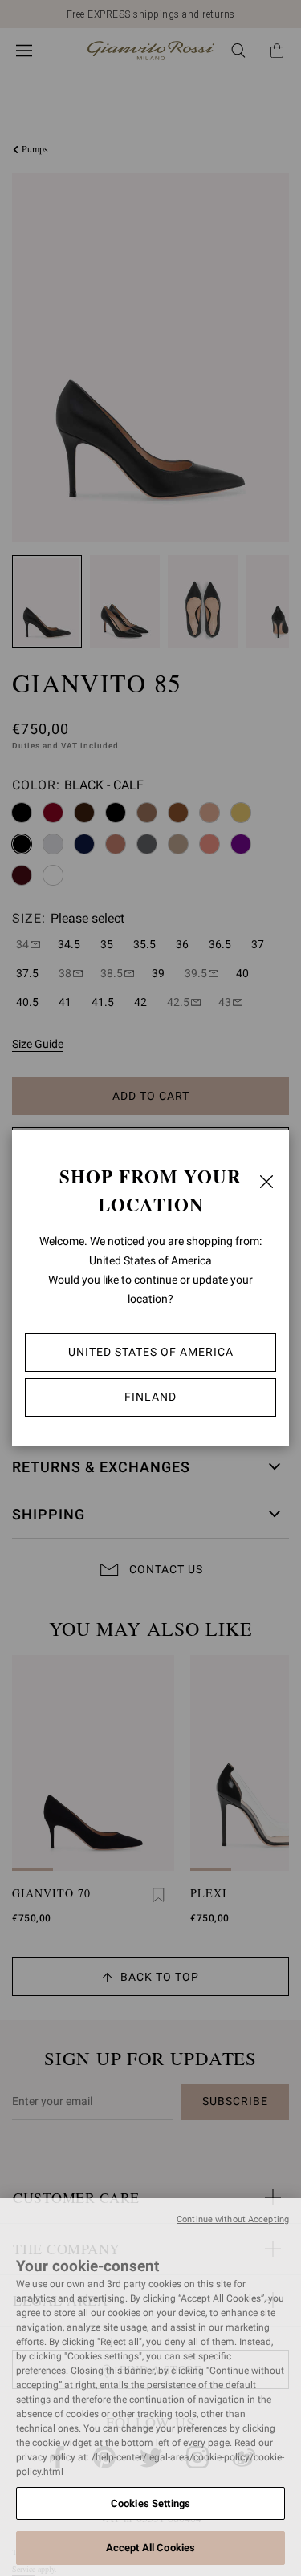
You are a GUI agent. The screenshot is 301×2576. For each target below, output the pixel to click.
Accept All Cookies (150, 2548)
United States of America (151, 1352)
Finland (150, 1397)
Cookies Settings (150, 2503)
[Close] (266, 1182)
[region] (150, 2387)
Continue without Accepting (233, 2219)
